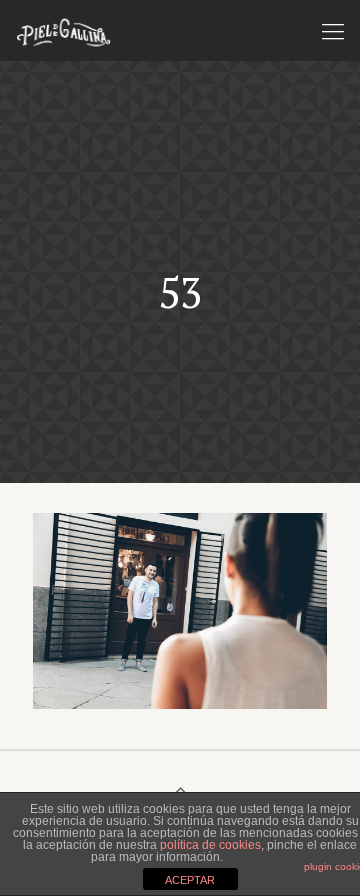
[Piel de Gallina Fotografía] (63, 30)
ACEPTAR (190, 880)
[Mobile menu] (333, 30)
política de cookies (210, 845)
